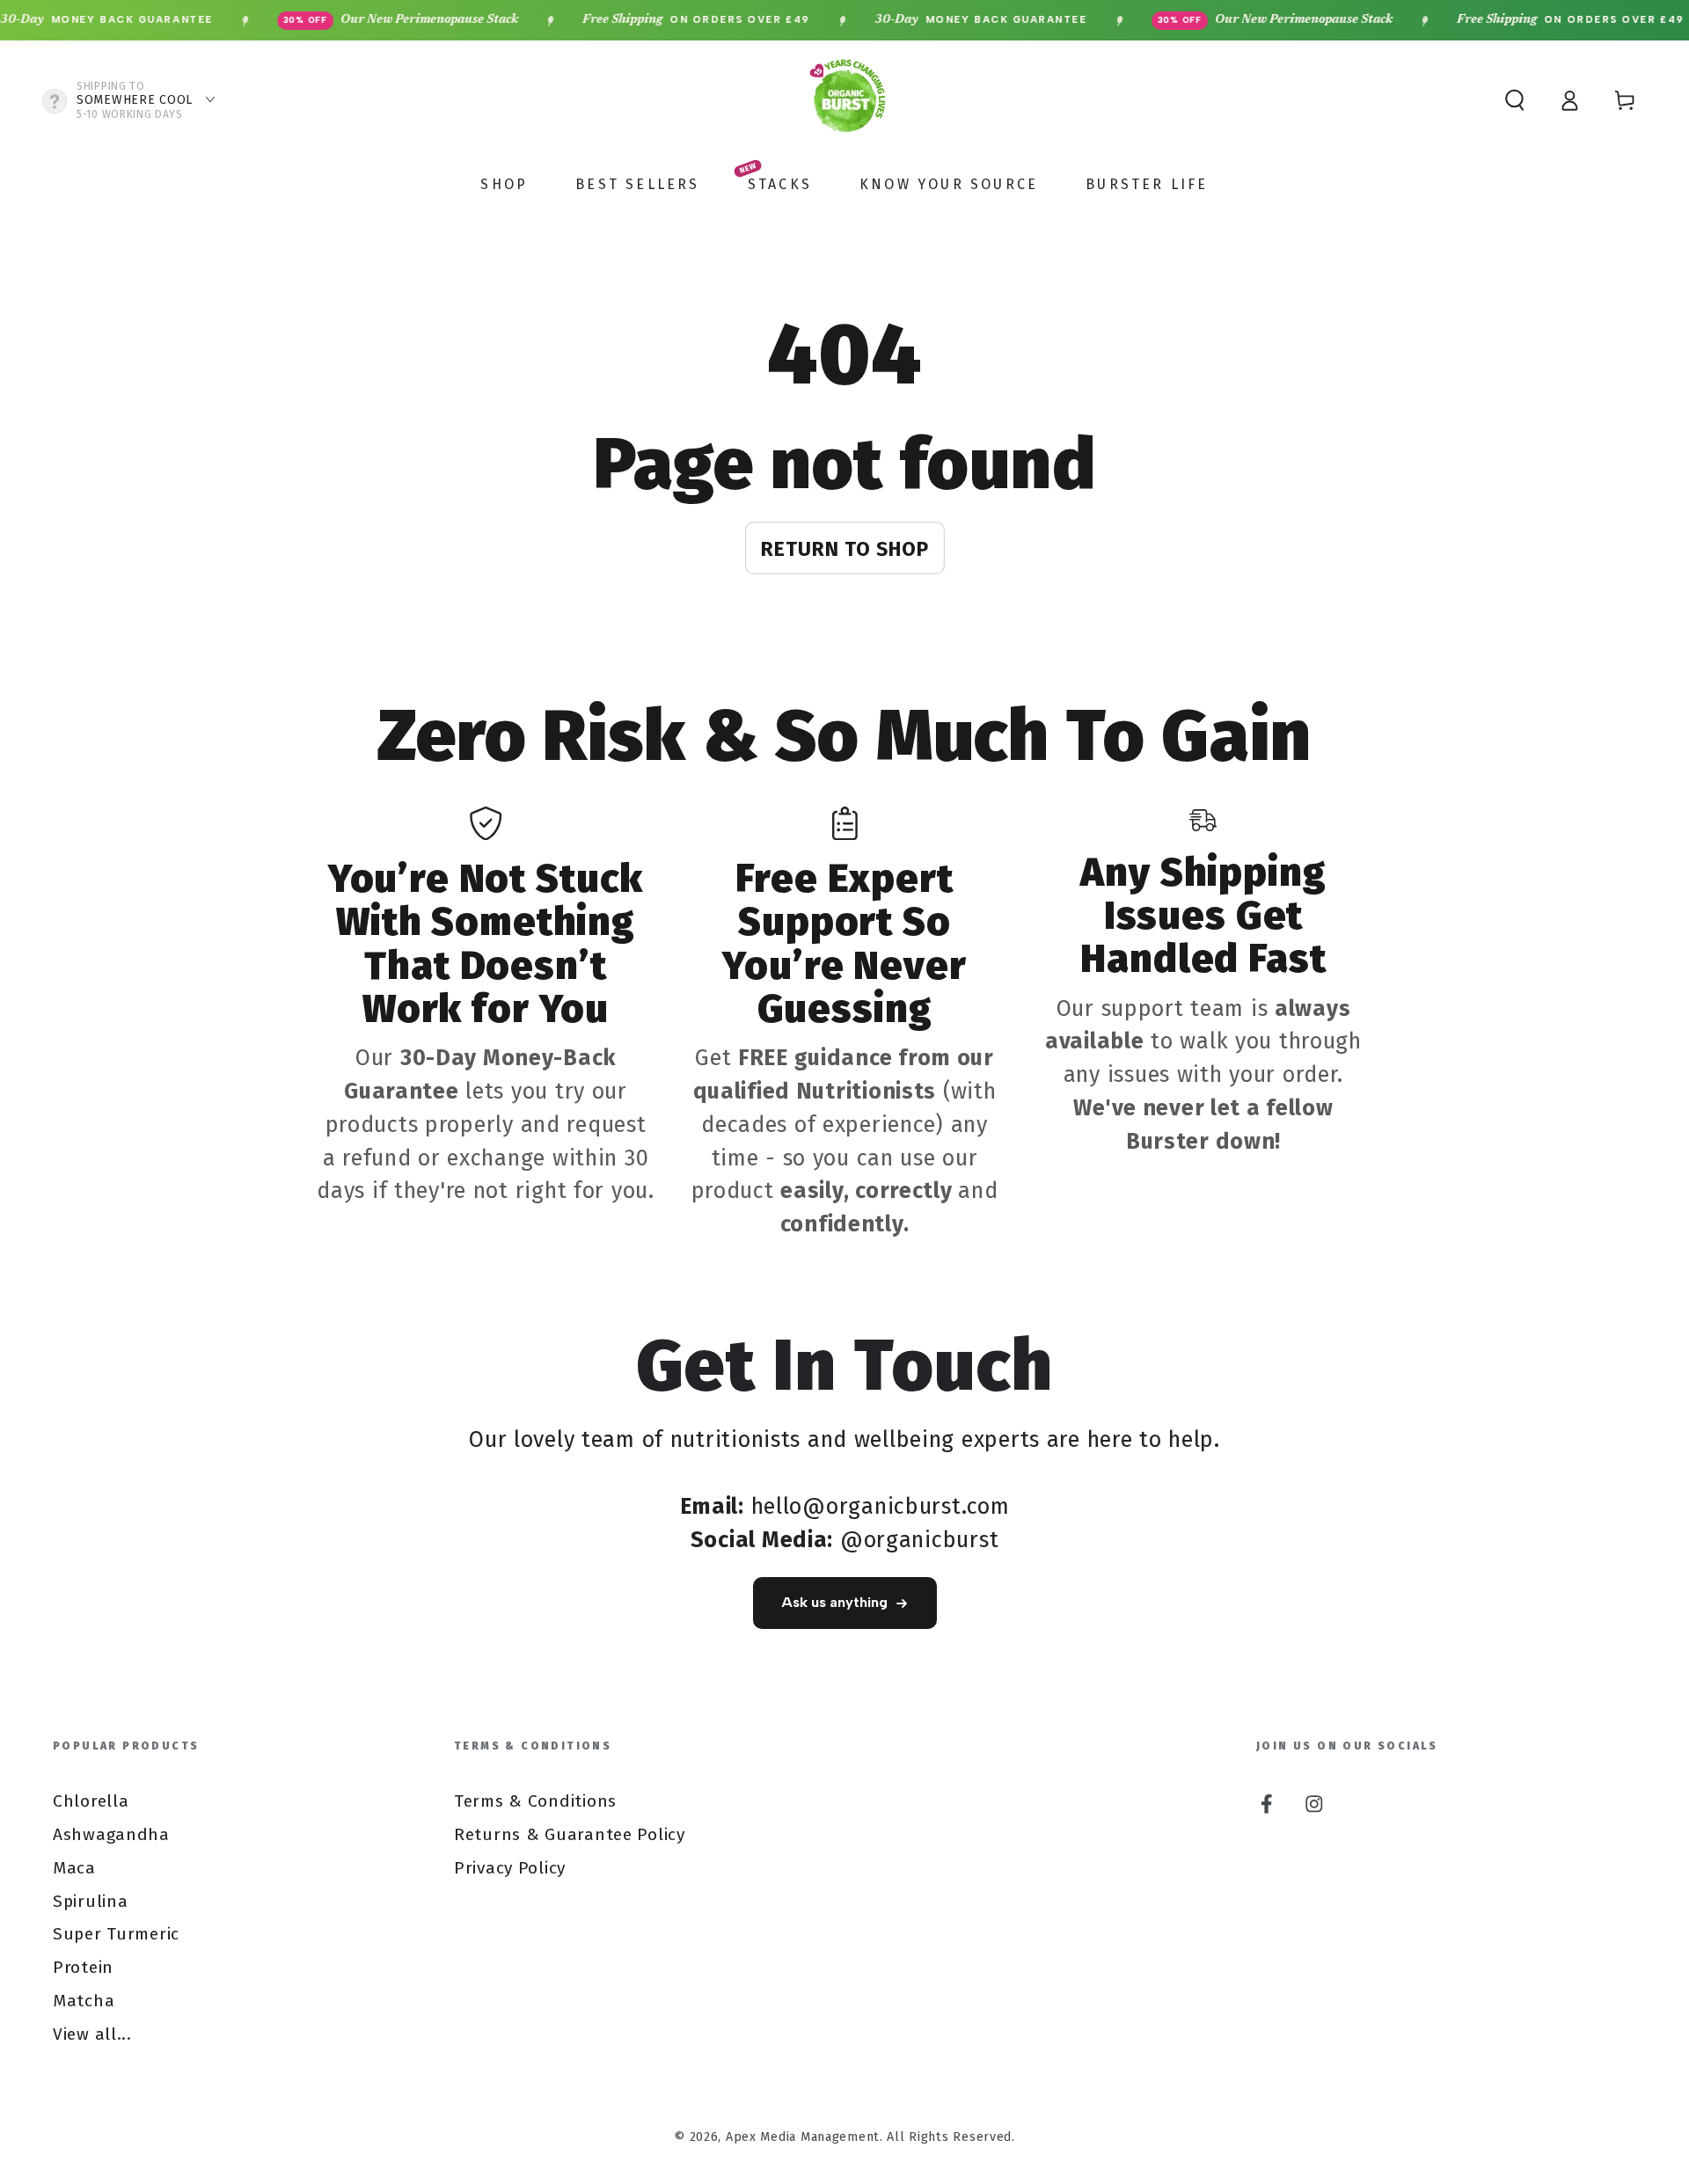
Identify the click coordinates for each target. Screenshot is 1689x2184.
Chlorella (91, 1801)
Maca (74, 1868)
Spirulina (90, 1901)
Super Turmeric (116, 1934)
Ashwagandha (111, 1834)
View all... (92, 2034)
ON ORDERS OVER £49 (658, 20)
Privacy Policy (510, 1868)
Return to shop (845, 549)
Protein (83, 1967)
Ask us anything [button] (834, 1602)
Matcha (84, 2001)
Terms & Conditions (535, 1801)
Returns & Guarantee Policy (570, 1834)
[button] (1515, 101)
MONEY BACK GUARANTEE (942, 20)
